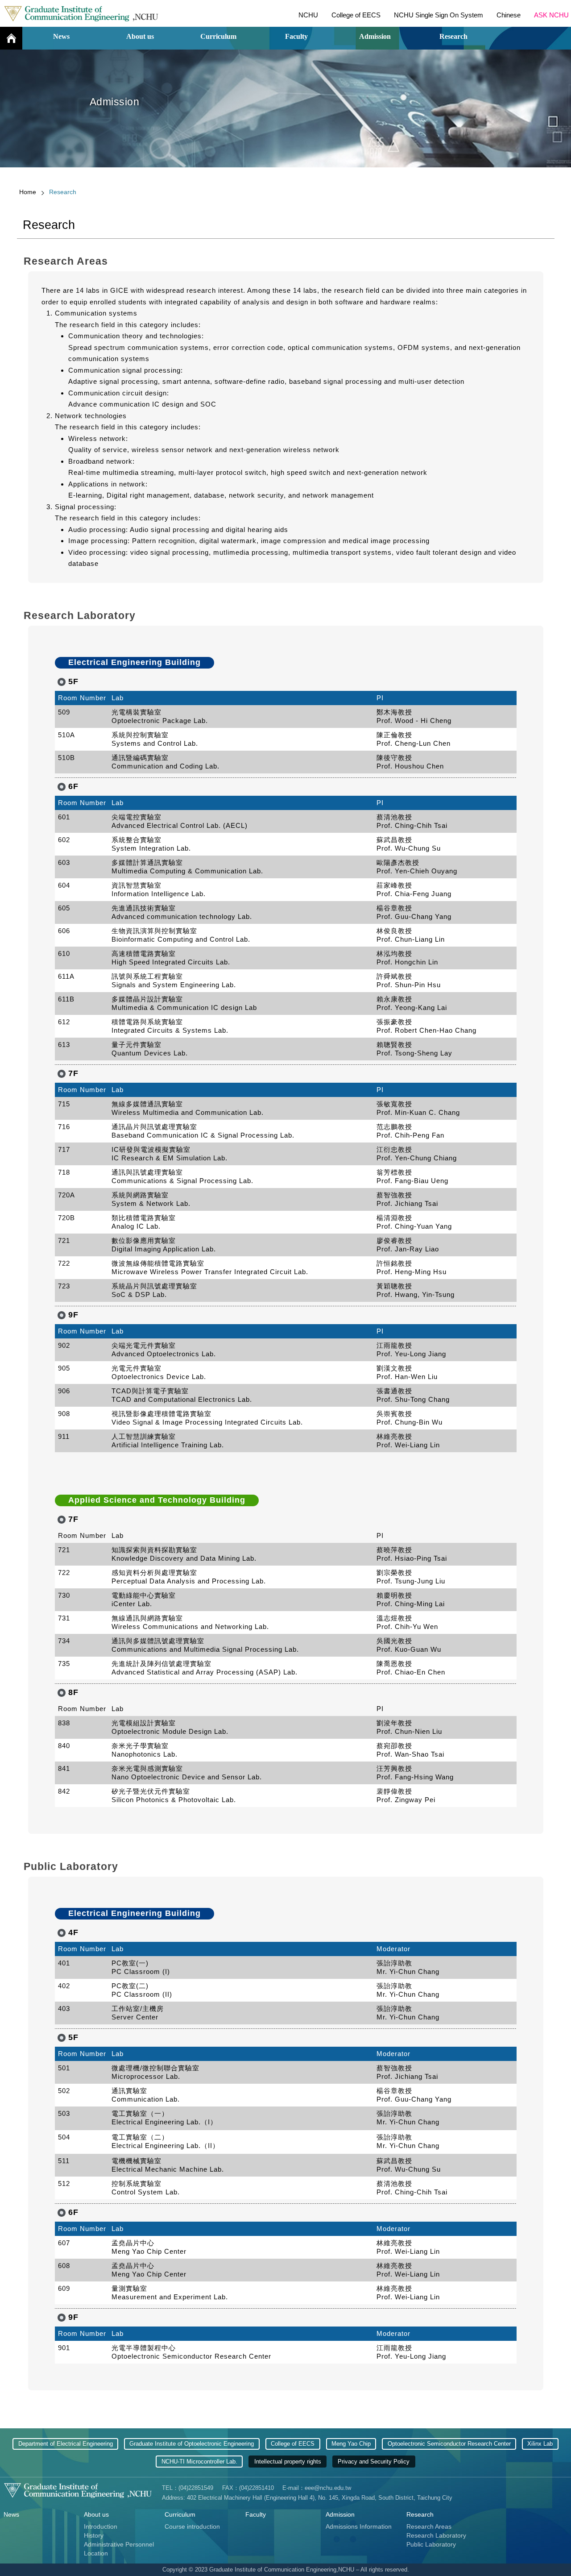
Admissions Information (359, 2526)
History (94, 2535)
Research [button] (453, 36)
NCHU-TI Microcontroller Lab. (199, 2462)
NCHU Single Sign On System (439, 15)
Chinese (509, 15)
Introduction (101, 2526)
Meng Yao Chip (351, 2444)
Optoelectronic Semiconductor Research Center (449, 2444)
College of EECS (356, 15)
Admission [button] (375, 36)
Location (96, 2553)
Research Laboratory (436, 2535)
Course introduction (192, 2526)
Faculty (296, 36)
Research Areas (429, 2526)
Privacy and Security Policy (374, 2462)
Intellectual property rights (288, 2462)
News (61, 36)
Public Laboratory (431, 2544)
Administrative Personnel (119, 2544)
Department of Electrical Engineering (66, 2444)
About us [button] (140, 36)
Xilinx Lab (540, 2444)
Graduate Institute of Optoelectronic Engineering (192, 2444)
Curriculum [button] (218, 36)
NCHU (308, 15)
